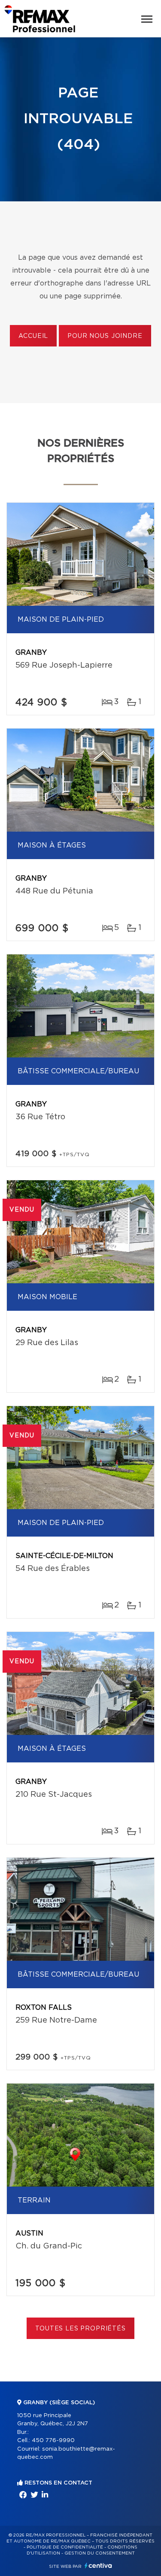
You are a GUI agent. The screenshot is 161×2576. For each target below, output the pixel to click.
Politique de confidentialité (65, 2547)
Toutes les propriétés (80, 2329)
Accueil (33, 336)
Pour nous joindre (105, 336)
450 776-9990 (53, 2441)
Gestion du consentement (100, 2553)
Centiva (98, 2565)
